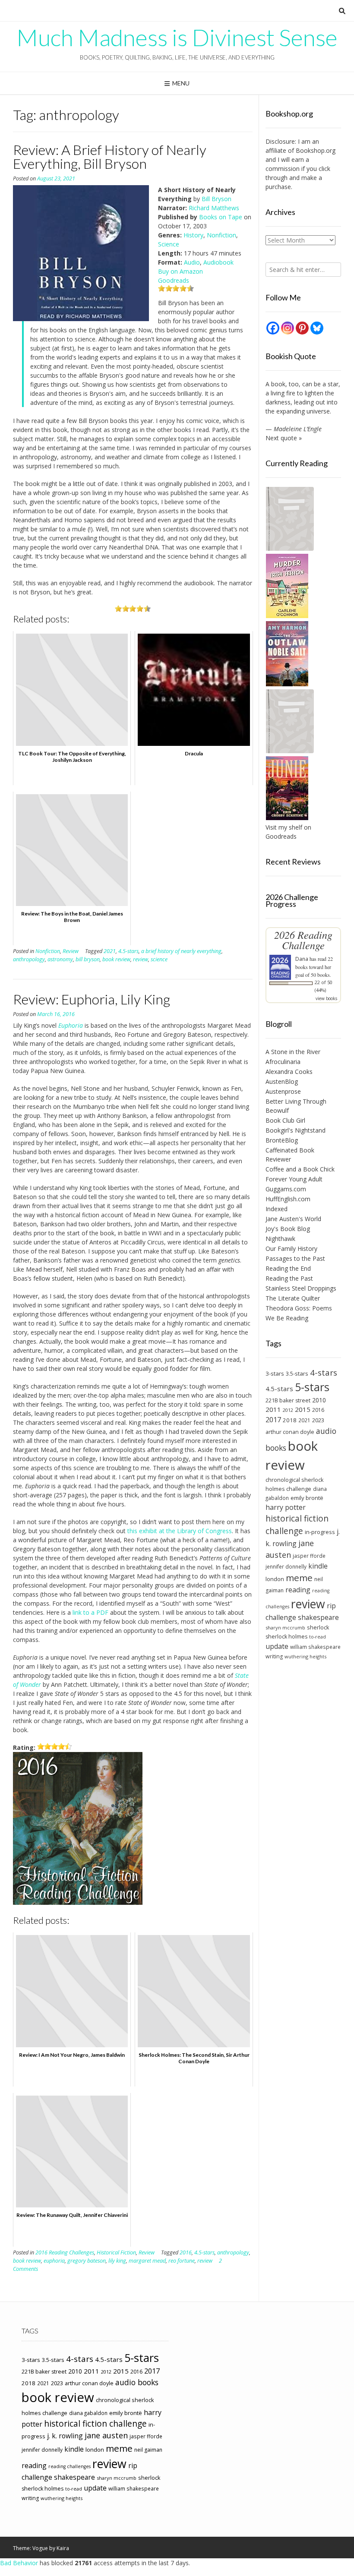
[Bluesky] (317, 328)
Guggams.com (286, 1189)
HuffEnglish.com (288, 1199)
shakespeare (318, 1617)
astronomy (60, 959)
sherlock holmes (286, 1637)
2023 (318, 1420)
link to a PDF (90, 1612)
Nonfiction (221, 235)
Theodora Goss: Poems (299, 1308)
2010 (319, 1400)
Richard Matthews (214, 208)
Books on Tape (221, 217)
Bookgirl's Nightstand (296, 1130)
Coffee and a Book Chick (300, 1169)
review (141, 959)
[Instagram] (288, 328)
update (277, 1646)
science (159, 959)
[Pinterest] (302, 328)
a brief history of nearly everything (181, 951)
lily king (117, 2261)
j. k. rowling (65, 2436)
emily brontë (307, 1498)
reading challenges (70, 2466)
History (193, 235)
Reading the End (288, 1268)
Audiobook (218, 262)
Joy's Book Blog (288, 1229)
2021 (110, 951)
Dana (302, 959)
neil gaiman (148, 2450)
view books (326, 998)
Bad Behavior (19, 2563)
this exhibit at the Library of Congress (180, 1531)
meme (299, 1578)
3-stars (275, 1373)
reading (298, 1590)
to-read (318, 1637)
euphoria (54, 2261)
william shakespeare (315, 1647)
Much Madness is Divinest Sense (177, 38)
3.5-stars (297, 1373)
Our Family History (291, 1249)
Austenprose (283, 1091)
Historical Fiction (116, 2252)
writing (274, 1656)
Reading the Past (289, 1278)
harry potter (286, 1507)
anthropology (29, 959)
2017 (273, 1419)
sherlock (318, 1627)
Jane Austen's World (293, 1219)
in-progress (320, 1532)
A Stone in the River (293, 1052)
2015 (303, 1409)
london (275, 1579)
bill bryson (88, 959)
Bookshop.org (316, 150)
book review (116, 959)
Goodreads (174, 280)
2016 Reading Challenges (65, 2252)
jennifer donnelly (286, 1566)
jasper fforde (309, 1556)
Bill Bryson (217, 199)
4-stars (324, 1373)
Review (71, 951)
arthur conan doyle (290, 1432)
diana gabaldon (88, 2413)
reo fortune (182, 2261)
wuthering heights (305, 1656)
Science (169, 244)
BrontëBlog (282, 1140)
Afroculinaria (283, 1062)
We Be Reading (287, 1318)
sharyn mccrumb (285, 1627)
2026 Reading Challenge (303, 940)
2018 (290, 1420)
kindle (318, 1566)
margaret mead (147, 2261)
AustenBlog (282, 1081)
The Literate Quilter (293, 1298)
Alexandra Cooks (289, 1072)
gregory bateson (87, 2261)
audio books (137, 2382)
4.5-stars (128, 951)
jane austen (106, 2435)
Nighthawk (280, 1239)
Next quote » (284, 438)
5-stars (312, 1387)
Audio (192, 262)
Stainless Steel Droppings (301, 1288)
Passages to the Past (295, 1258)
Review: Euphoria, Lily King (92, 999)
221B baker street (288, 1400)
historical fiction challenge (297, 1525)
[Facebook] (273, 328)
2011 (273, 1409)
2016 (186, 2252)
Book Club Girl (285, 1120)
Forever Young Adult (294, 1179)
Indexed (277, 1209)
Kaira (63, 2548)
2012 (288, 1410)
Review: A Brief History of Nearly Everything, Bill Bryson (110, 156)
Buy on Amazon (180, 271)
